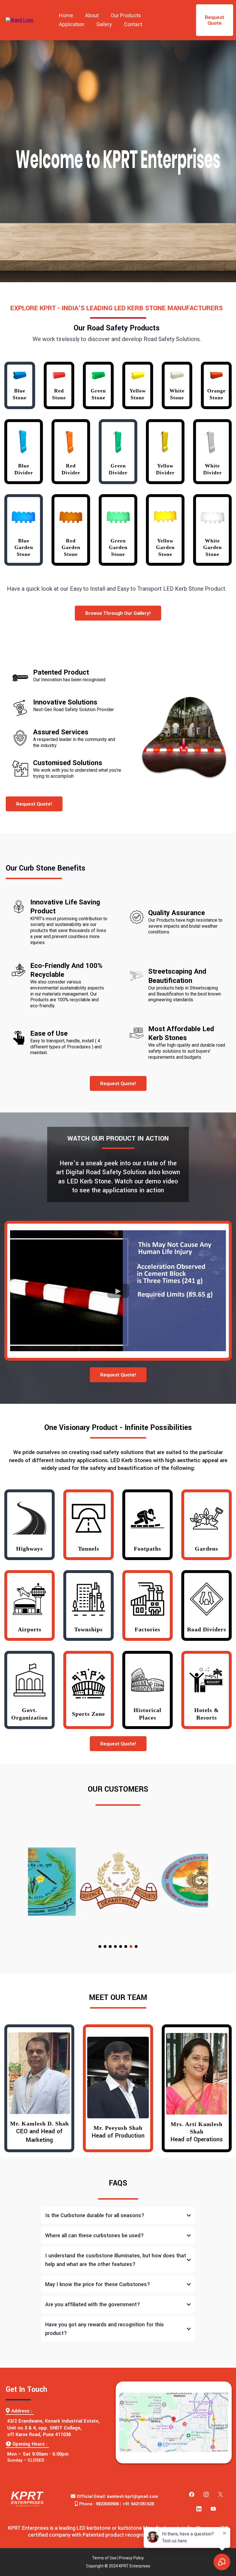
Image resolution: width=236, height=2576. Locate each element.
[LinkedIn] (199, 2509)
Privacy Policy (132, 2558)
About (92, 15)
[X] (220, 2494)
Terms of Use (104, 2558)
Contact (133, 24)
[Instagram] (206, 2494)
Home (66, 15)
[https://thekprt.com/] (20, 20)
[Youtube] (213, 2509)
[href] (174, 2422)
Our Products (126, 15)
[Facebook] (192, 2494)
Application (72, 24)
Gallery (104, 24)
